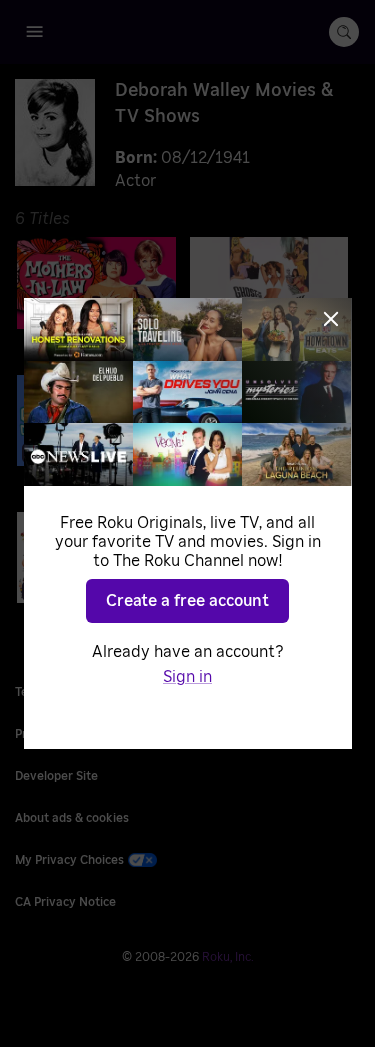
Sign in (187, 677)
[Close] (331, 319)
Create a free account (187, 601)
